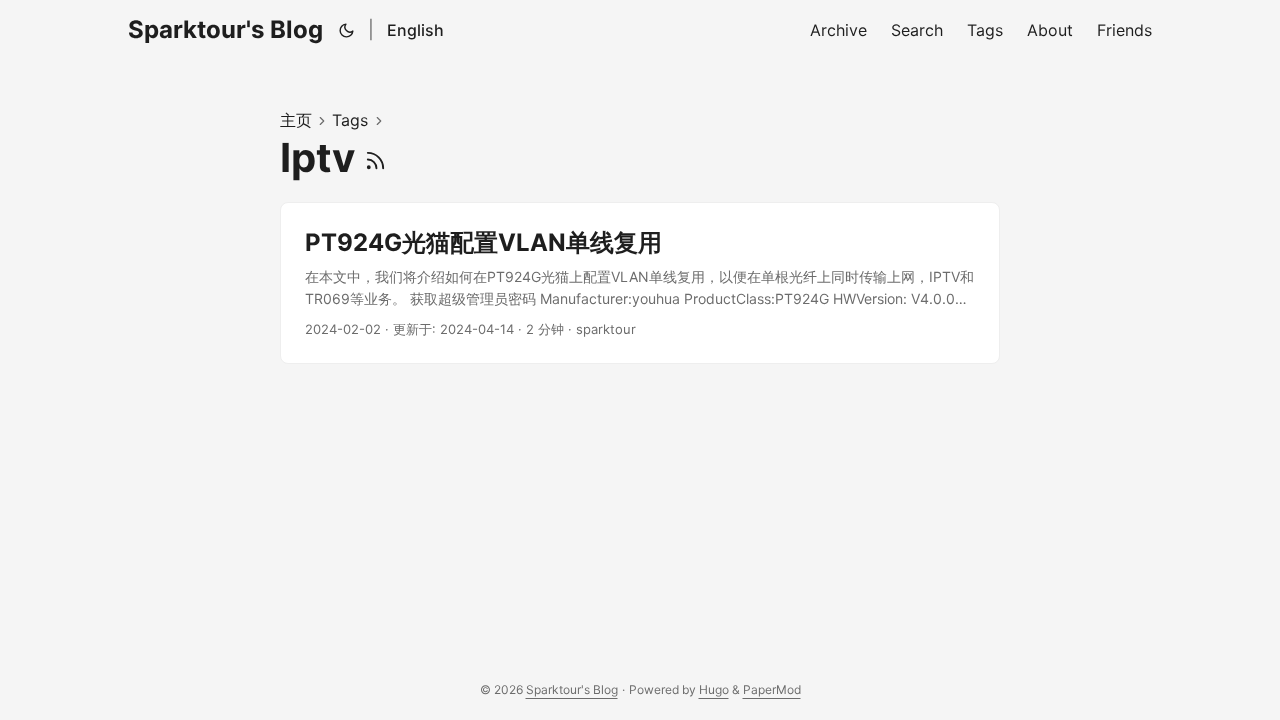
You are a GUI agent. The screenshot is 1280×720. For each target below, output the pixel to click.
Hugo (714, 689)
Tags (350, 120)
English (415, 30)
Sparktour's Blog (225, 29)
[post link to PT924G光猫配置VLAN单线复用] (640, 283)
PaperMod (772, 689)
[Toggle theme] (347, 30)
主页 (296, 120)
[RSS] (375, 157)
